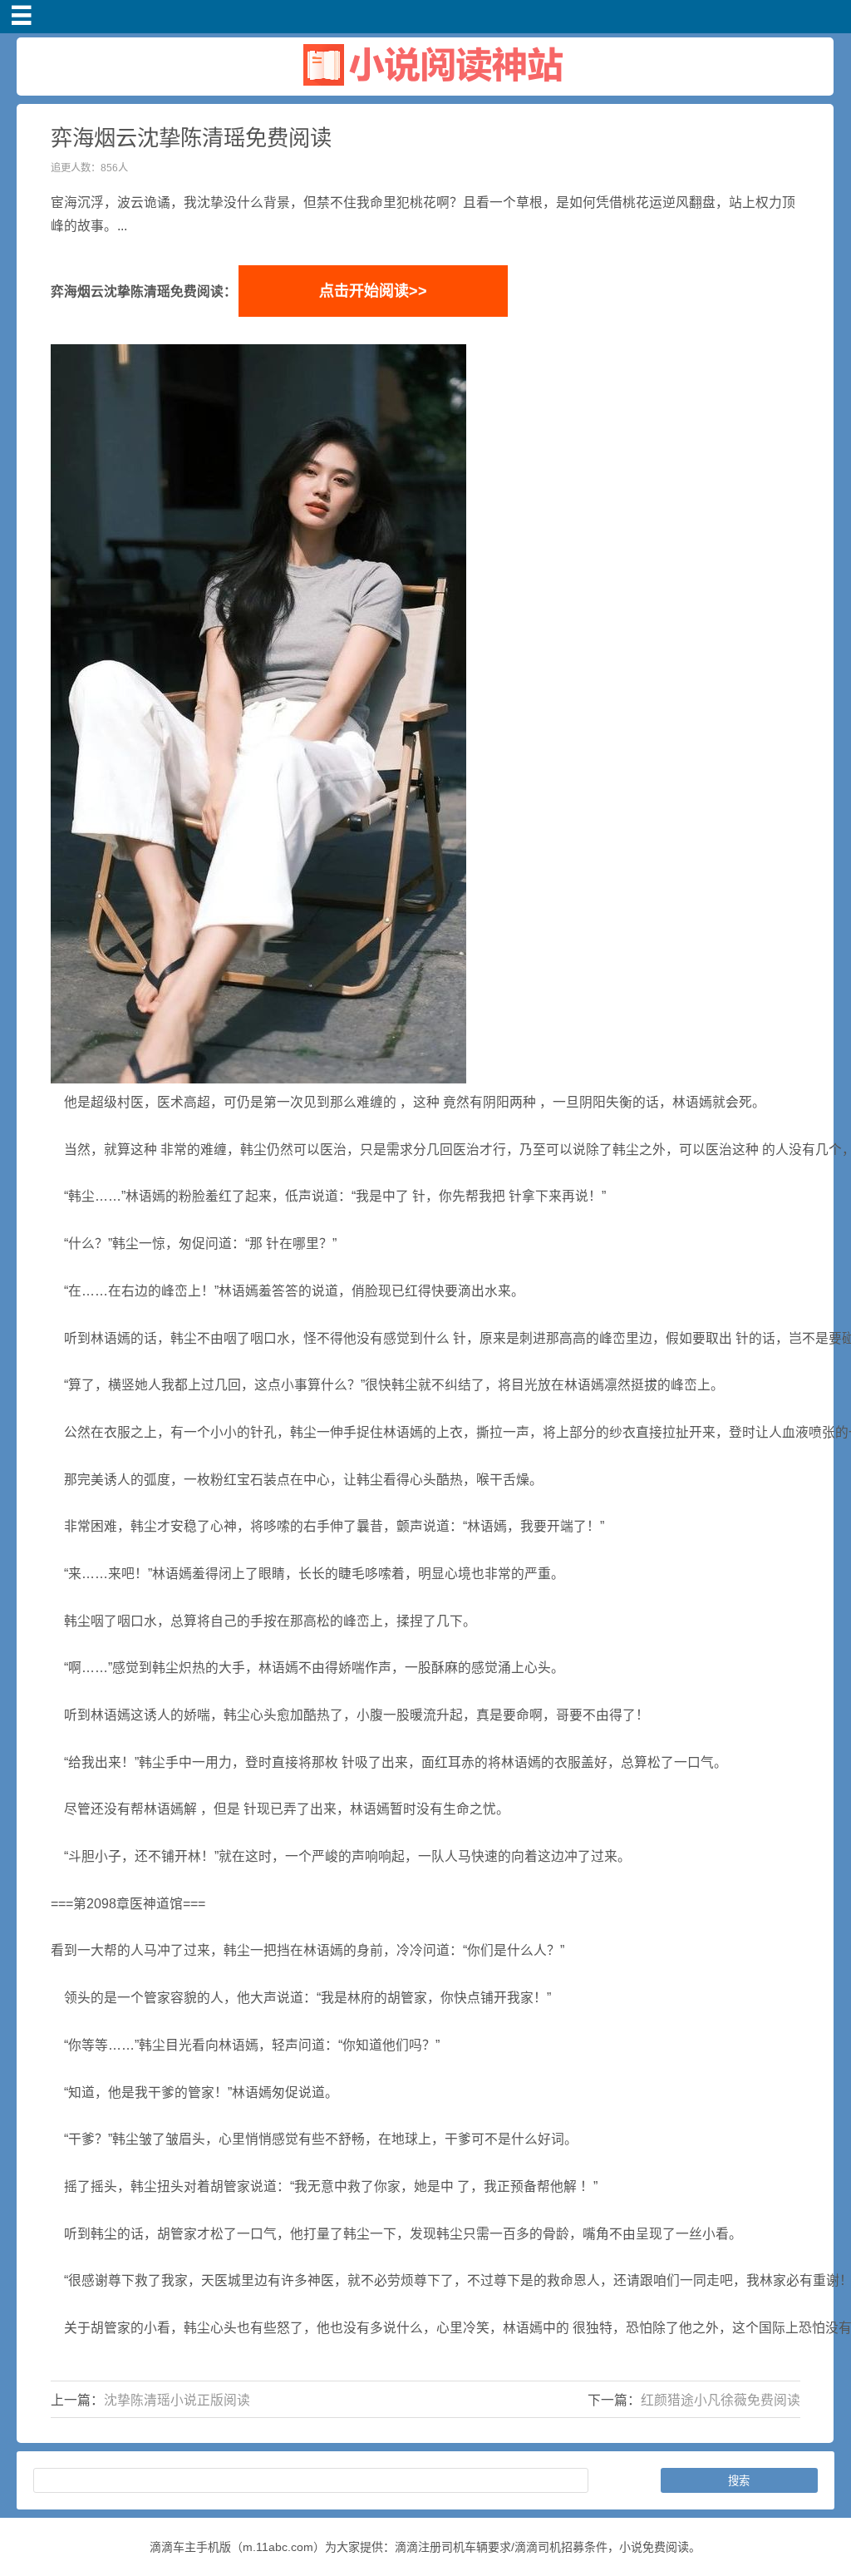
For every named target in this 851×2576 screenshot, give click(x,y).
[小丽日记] (425, 89)
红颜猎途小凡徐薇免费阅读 (721, 2400)
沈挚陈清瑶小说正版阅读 (177, 2400)
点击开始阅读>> (373, 291)
